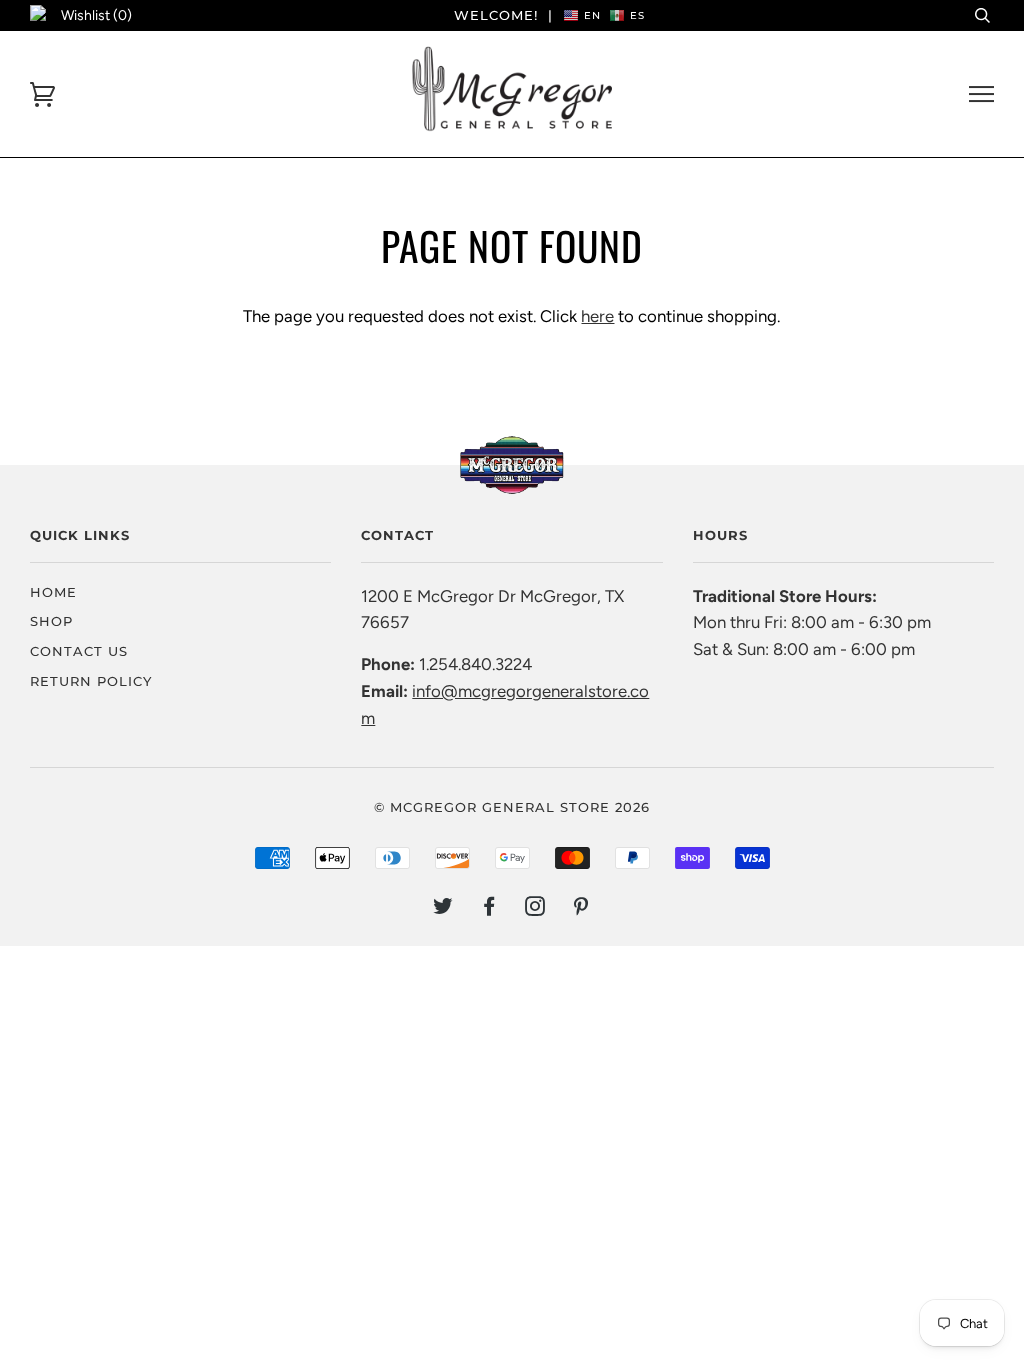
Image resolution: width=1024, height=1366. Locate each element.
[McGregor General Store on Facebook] (489, 909)
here (597, 316)
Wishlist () (96, 15)
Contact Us (79, 651)
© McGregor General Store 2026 (512, 807)
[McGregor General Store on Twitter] (443, 909)
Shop (51, 621)
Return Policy (91, 681)
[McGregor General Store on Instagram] (535, 909)
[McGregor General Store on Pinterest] (581, 909)
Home (53, 592)
